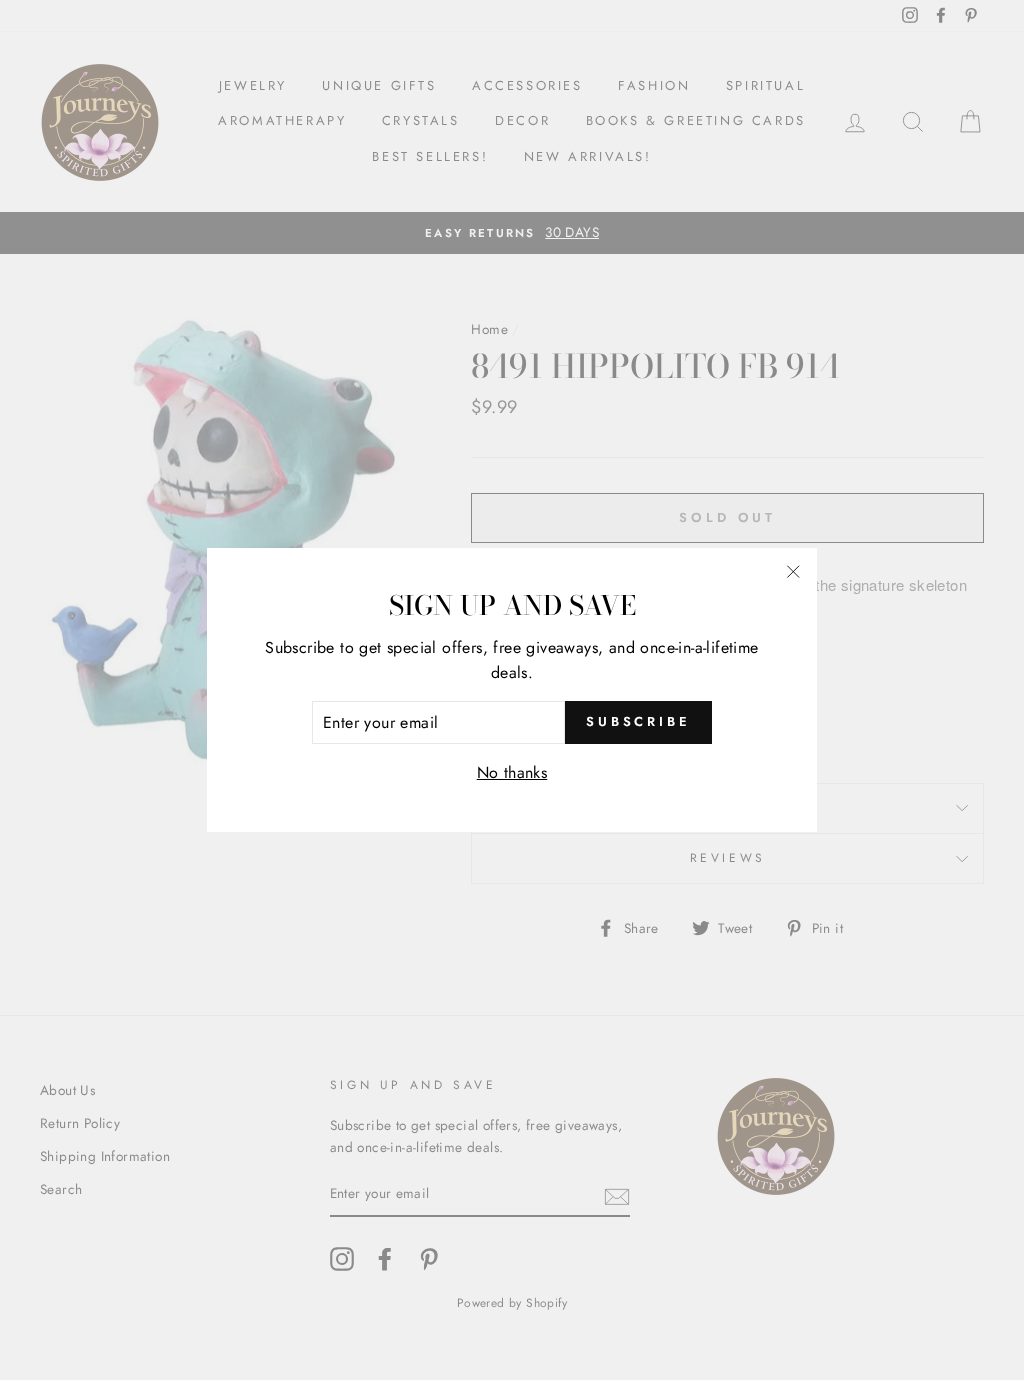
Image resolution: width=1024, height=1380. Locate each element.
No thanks (512, 772)
